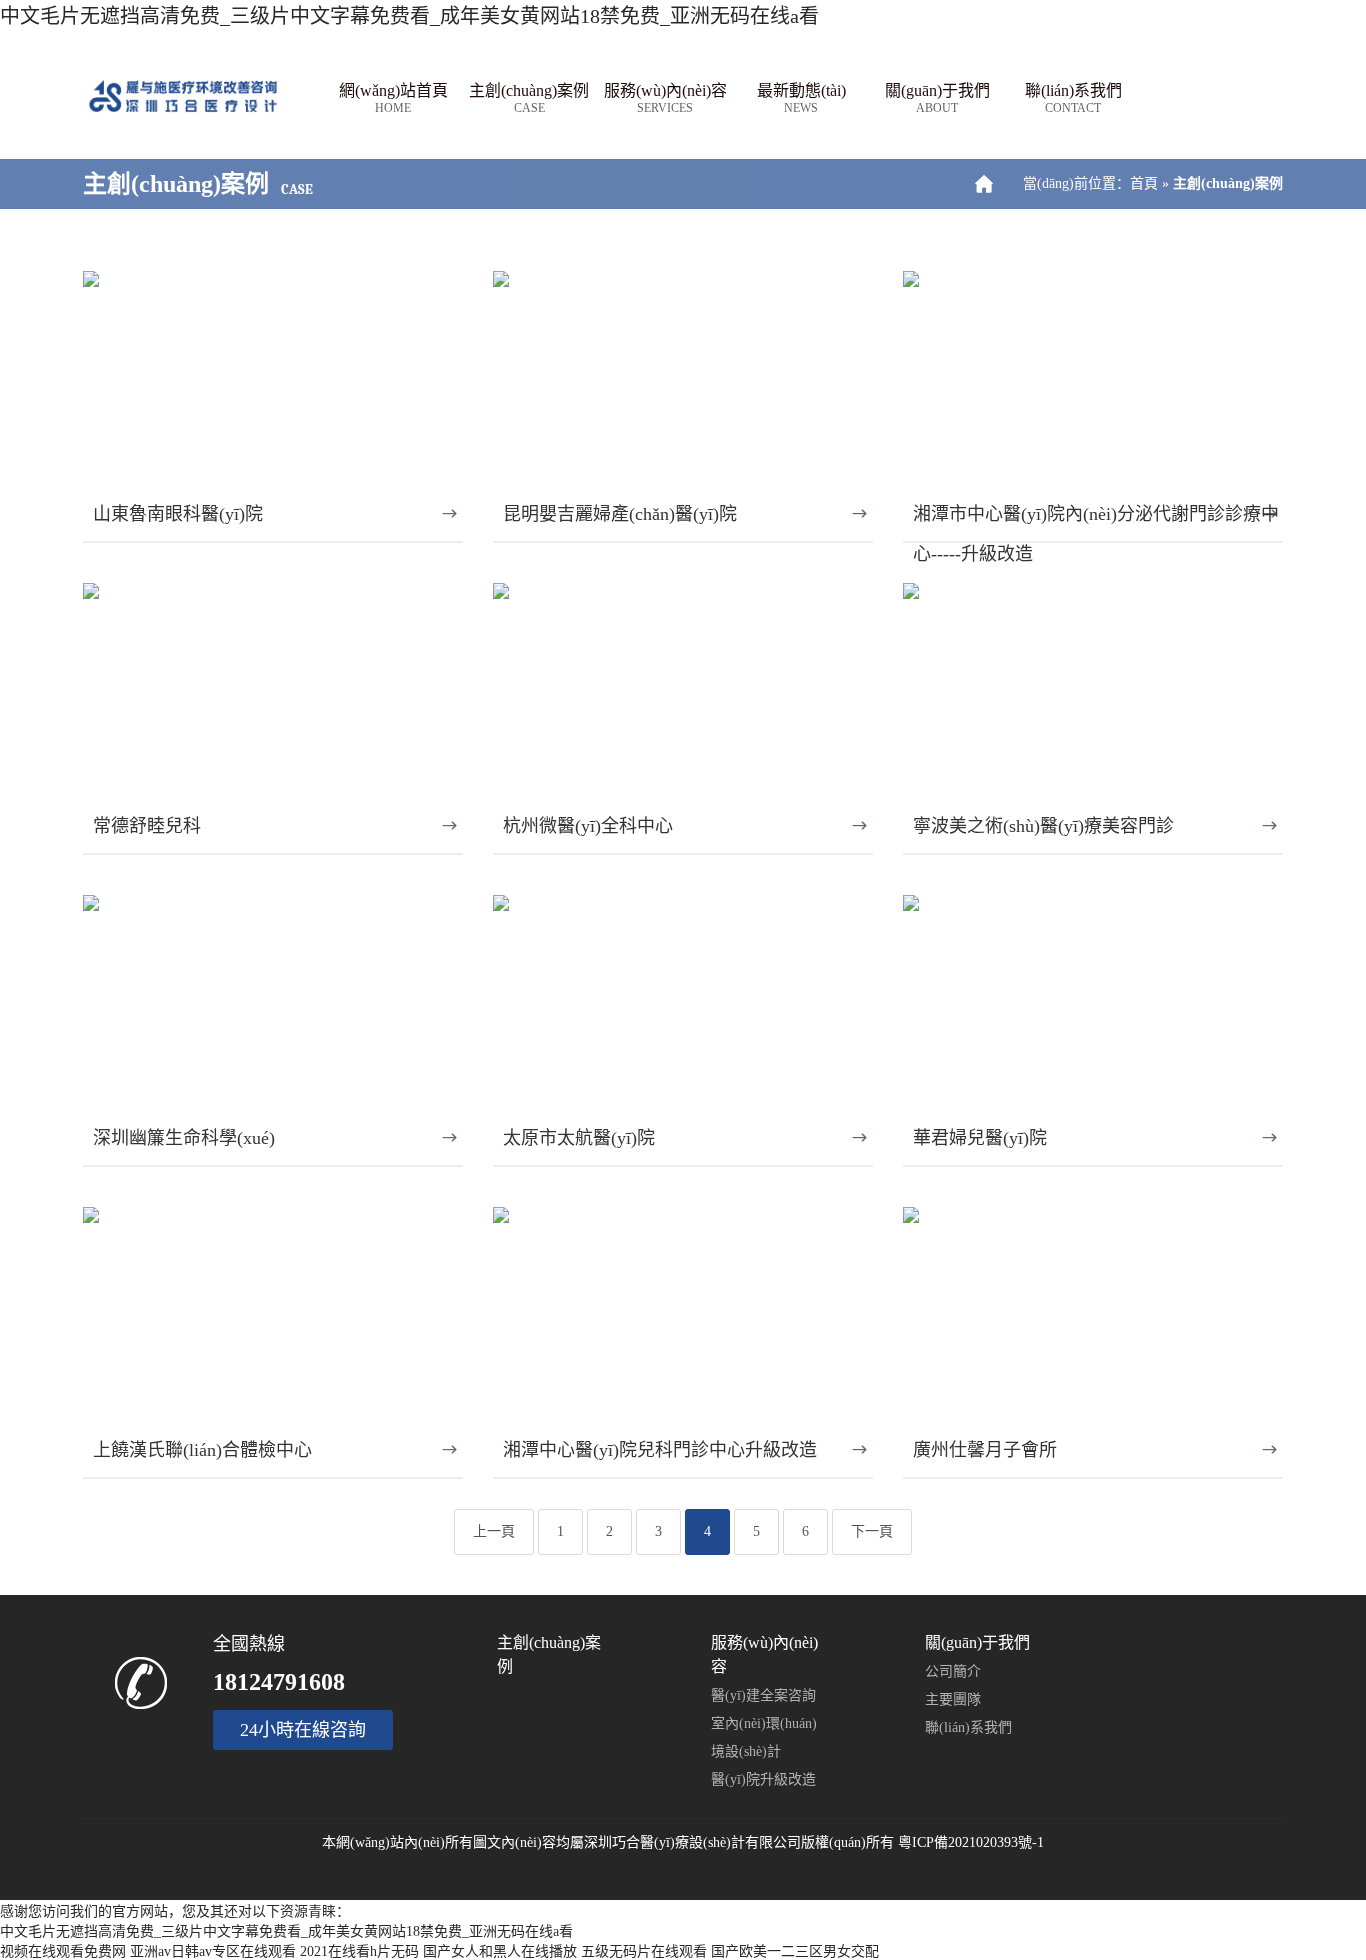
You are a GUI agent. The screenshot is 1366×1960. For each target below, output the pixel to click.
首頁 (1144, 183)
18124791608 (279, 1682)
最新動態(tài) (801, 98)
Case (297, 189)
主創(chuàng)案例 (529, 98)
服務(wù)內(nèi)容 (665, 98)
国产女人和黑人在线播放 (500, 1951)
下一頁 (872, 1531)
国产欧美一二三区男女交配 (795, 1951)
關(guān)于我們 (937, 98)
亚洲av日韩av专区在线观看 (213, 1951)
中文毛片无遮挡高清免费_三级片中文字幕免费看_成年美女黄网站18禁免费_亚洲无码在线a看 (409, 16)
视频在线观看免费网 (63, 1951)
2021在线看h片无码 (359, 1951)
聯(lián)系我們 (1073, 98)
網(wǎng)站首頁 (393, 98)
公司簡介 (953, 1671)
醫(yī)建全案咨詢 (763, 1695)
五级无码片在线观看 (644, 1951)
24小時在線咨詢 (303, 1730)
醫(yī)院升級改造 (763, 1779)
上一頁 (494, 1531)
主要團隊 (953, 1699)
